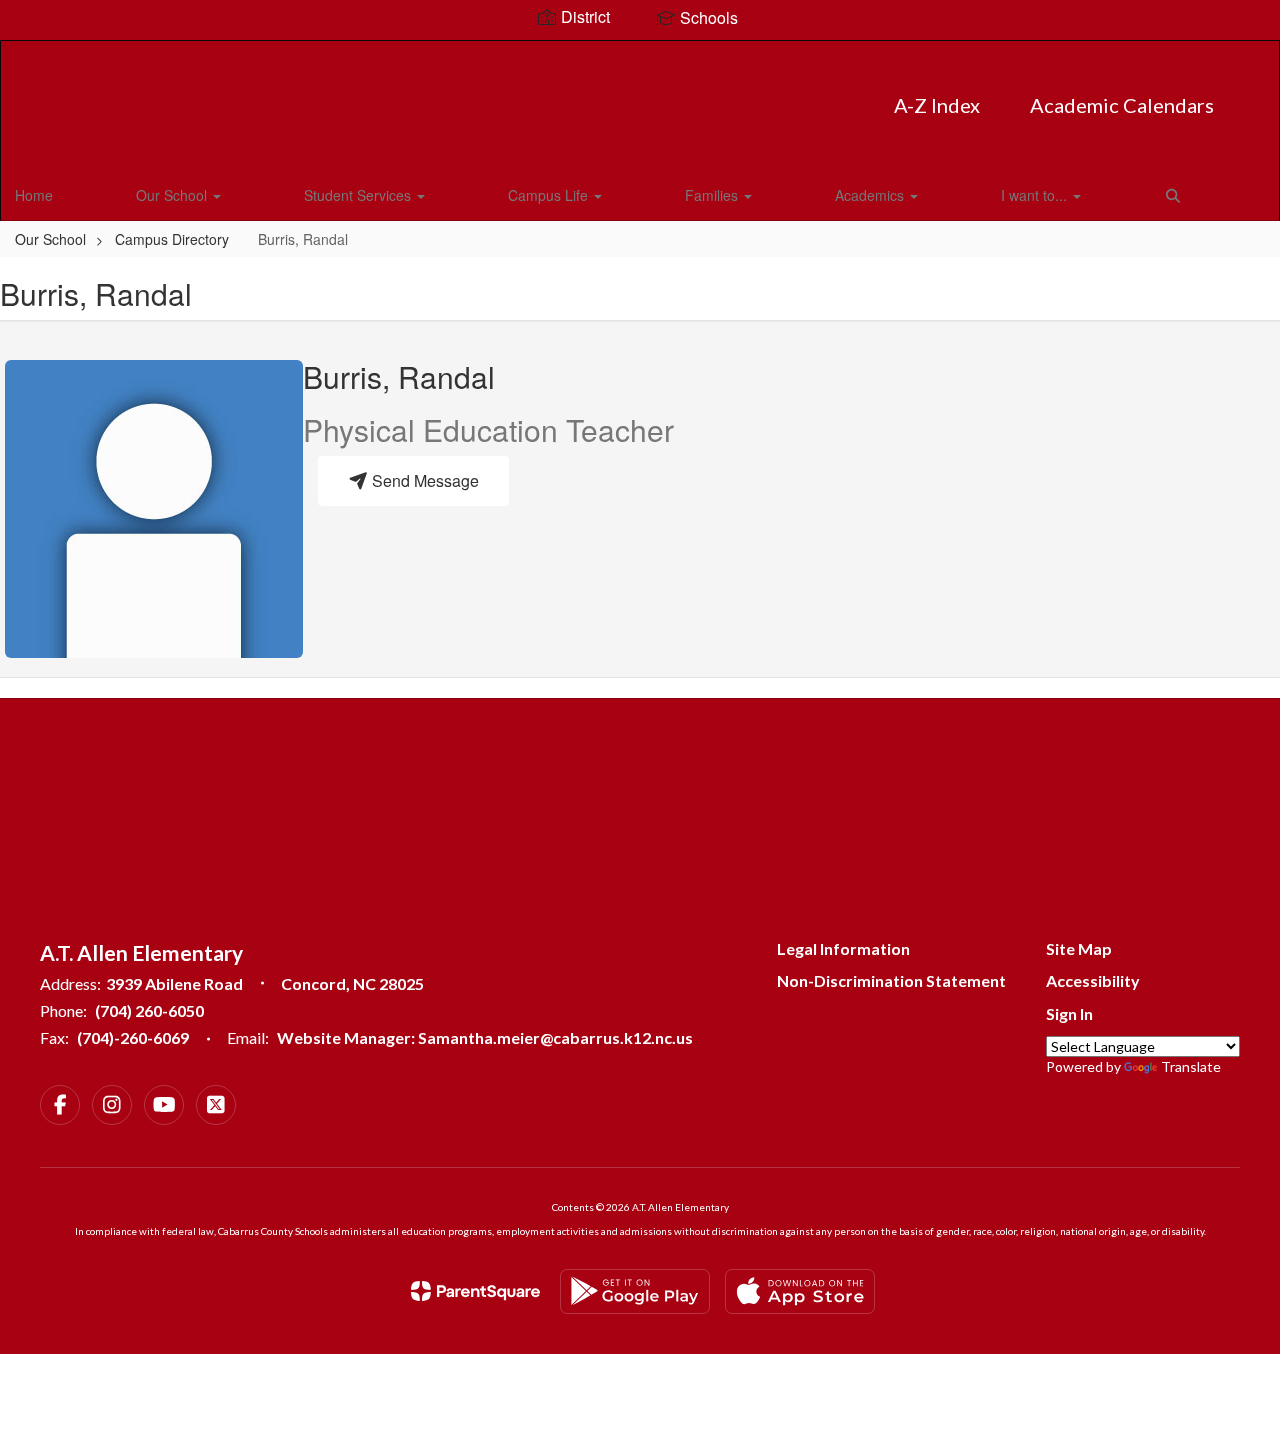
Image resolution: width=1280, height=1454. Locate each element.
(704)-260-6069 (133, 1037)
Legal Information (843, 948)
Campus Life (550, 195)
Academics (871, 195)
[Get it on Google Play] (635, 1291)
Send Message (423, 480)
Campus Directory (172, 239)
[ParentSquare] (475, 1291)
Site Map (1079, 948)
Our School (173, 195)
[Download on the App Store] (800, 1291)
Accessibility (1093, 980)
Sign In (1069, 1013)
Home (34, 195)
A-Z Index (937, 105)
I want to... (1036, 195)
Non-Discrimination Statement (891, 980)
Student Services (359, 195)
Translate (1191, 1066)
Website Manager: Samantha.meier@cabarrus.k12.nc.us (485, 1037)
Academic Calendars (1122, 105)
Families (713, 195)
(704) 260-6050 (149, 1010)
